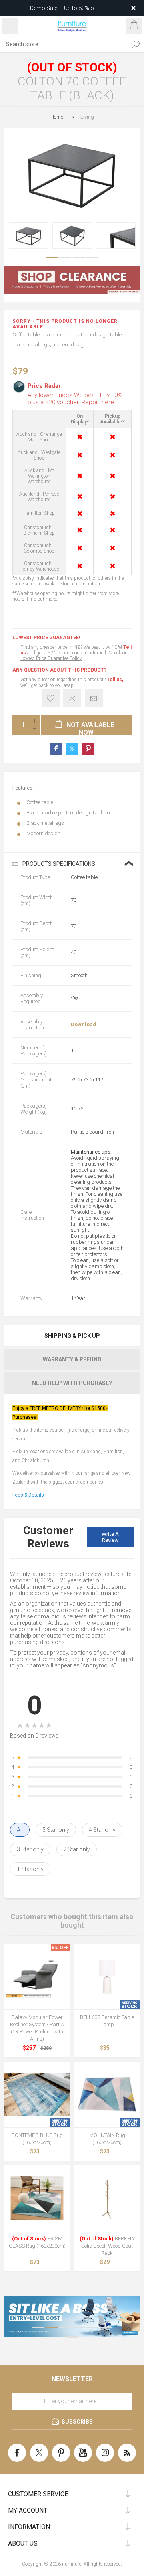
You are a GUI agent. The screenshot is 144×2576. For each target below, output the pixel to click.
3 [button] (79, 257)
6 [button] (106, 2327)
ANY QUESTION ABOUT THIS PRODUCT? (59, 670)
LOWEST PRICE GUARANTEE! (46, 638)
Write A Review (110, 1537)
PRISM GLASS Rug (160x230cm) (37, 2242)
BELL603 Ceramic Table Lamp (107, 2021)
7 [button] (72, 2337)
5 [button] (92, 2327)
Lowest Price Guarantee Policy (51, 658)
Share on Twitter (72, 749)
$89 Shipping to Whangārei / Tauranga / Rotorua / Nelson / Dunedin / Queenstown (61, 8)
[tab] (72, 1336)
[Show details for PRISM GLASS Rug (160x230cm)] (37, 2198)
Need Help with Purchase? (72, 1383)
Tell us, (115, 680)
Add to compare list (72, 698)
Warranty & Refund (72, 1359)
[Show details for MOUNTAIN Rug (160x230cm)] (107, 2095)
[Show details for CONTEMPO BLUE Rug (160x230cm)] (37, 2095)
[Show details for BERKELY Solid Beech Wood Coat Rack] (107, 2198)
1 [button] (52, 257)
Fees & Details (28, 1495)
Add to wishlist (51, 698)
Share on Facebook (56, 749)
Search (136, 44)
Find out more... (43, 599)
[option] (29, 235)
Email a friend (94, 698)
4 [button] (92, 257)
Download (83, 1024)
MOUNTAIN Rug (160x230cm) (107, 2139)
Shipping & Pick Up (72, 1336)
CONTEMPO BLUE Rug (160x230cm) (37, 2139)
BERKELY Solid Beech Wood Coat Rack (107, 2246)
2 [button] (65, 257)
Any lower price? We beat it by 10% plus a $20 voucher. (75, 399)
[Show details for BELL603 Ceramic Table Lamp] (107, 1977)
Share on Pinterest (88, 749)
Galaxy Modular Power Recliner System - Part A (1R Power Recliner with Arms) (37, 2028)
